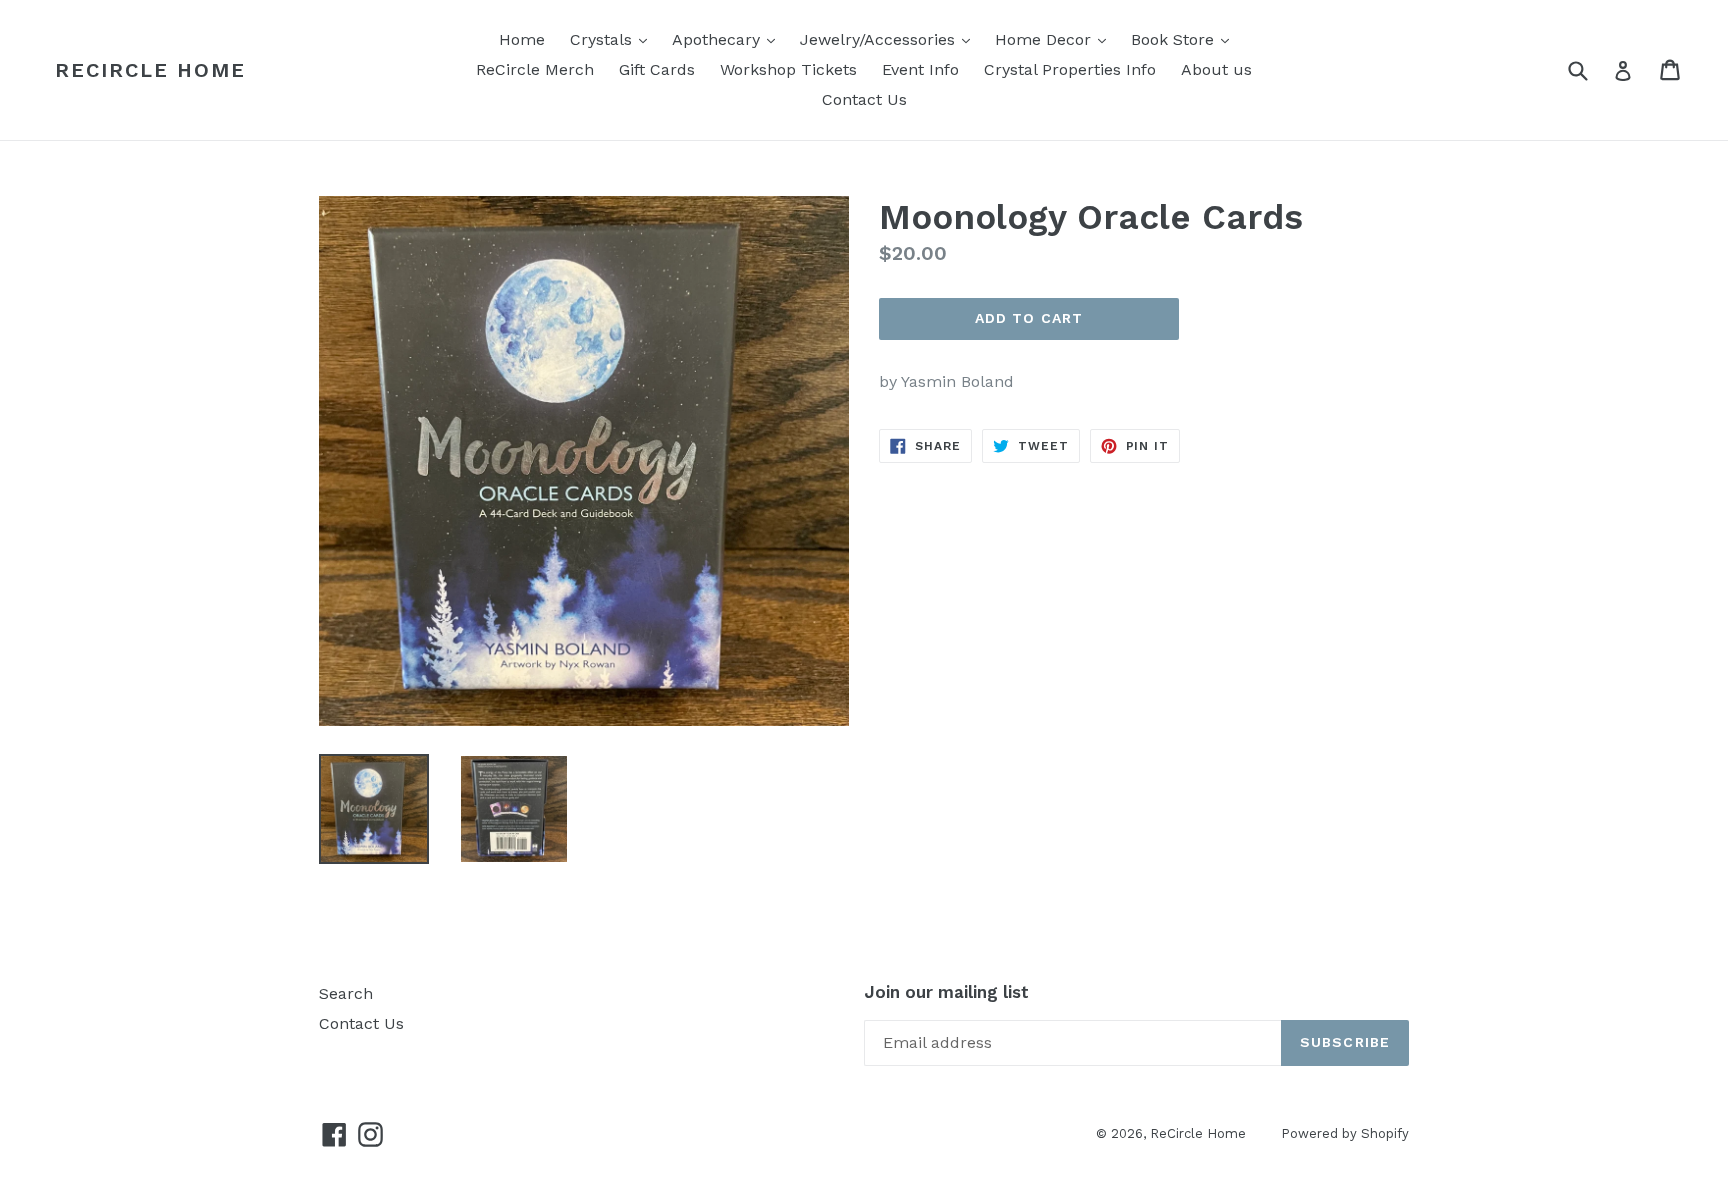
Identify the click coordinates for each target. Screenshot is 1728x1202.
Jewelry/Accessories (890, 39)
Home (522, 39)
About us (1216, 69)
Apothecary (728, 39)
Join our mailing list (946, 992)
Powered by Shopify (1345, 1133)
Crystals (613, 39)
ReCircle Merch (535, 69)
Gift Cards (657, 69)
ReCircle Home (150, 70)
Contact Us (864, 99)
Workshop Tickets (788, 69)
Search (346, 993)
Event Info (920, 69)
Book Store (1185, 39)
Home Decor (1055, 39)
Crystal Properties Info (1070, 69)
